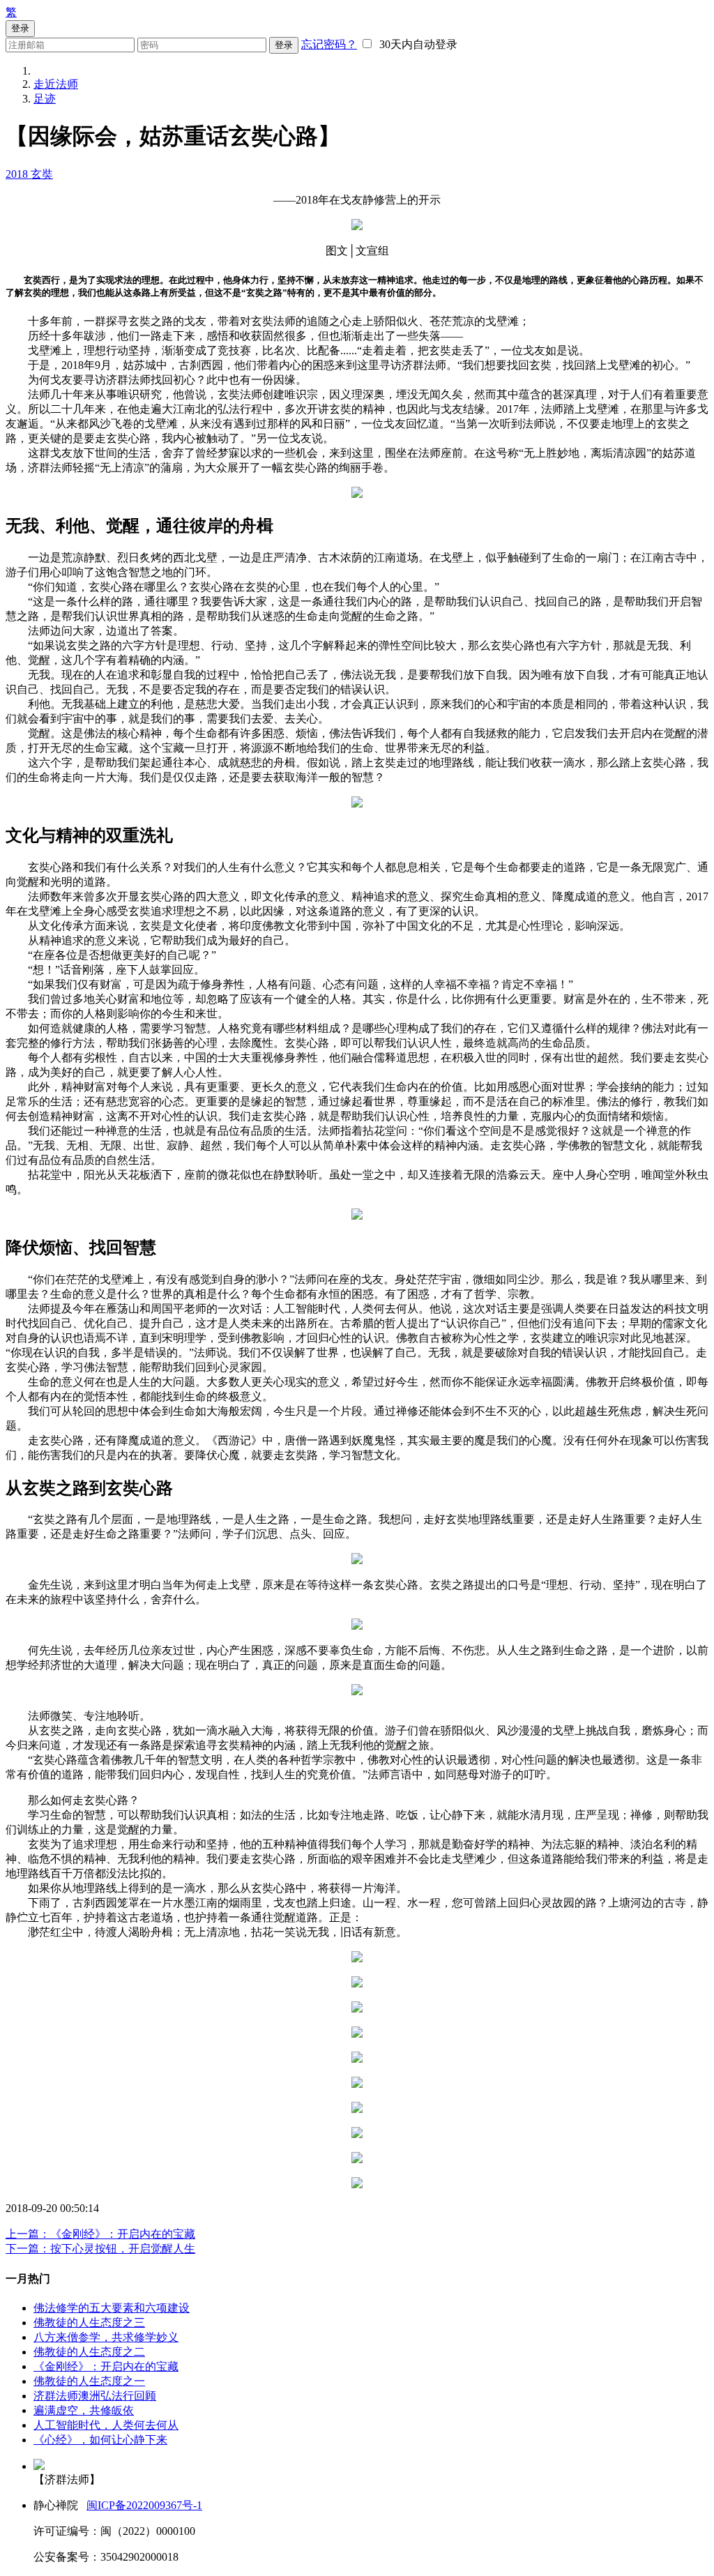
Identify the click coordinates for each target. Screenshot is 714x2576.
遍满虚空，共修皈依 (84, 2410)
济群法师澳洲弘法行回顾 (95, 2396)
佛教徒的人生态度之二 (89, 2352)
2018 (18, 174)
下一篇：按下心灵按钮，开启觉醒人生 (100, 2249)
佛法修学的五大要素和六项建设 (112, 2308)
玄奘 (42, 174)
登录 (284, 45)
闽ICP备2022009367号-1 (144, 2505)
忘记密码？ (329, 44)
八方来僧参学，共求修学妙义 (106, 2337)
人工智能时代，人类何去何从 (106, 2425)
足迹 (45, 99)
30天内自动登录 (416, 44)
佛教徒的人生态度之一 (89, 2381)
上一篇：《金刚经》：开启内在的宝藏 (100, 2234)
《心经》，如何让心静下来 (100, 2440)
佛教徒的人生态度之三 (89, 2323)
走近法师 (56, 84)
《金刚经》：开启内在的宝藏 (106, 2366)
